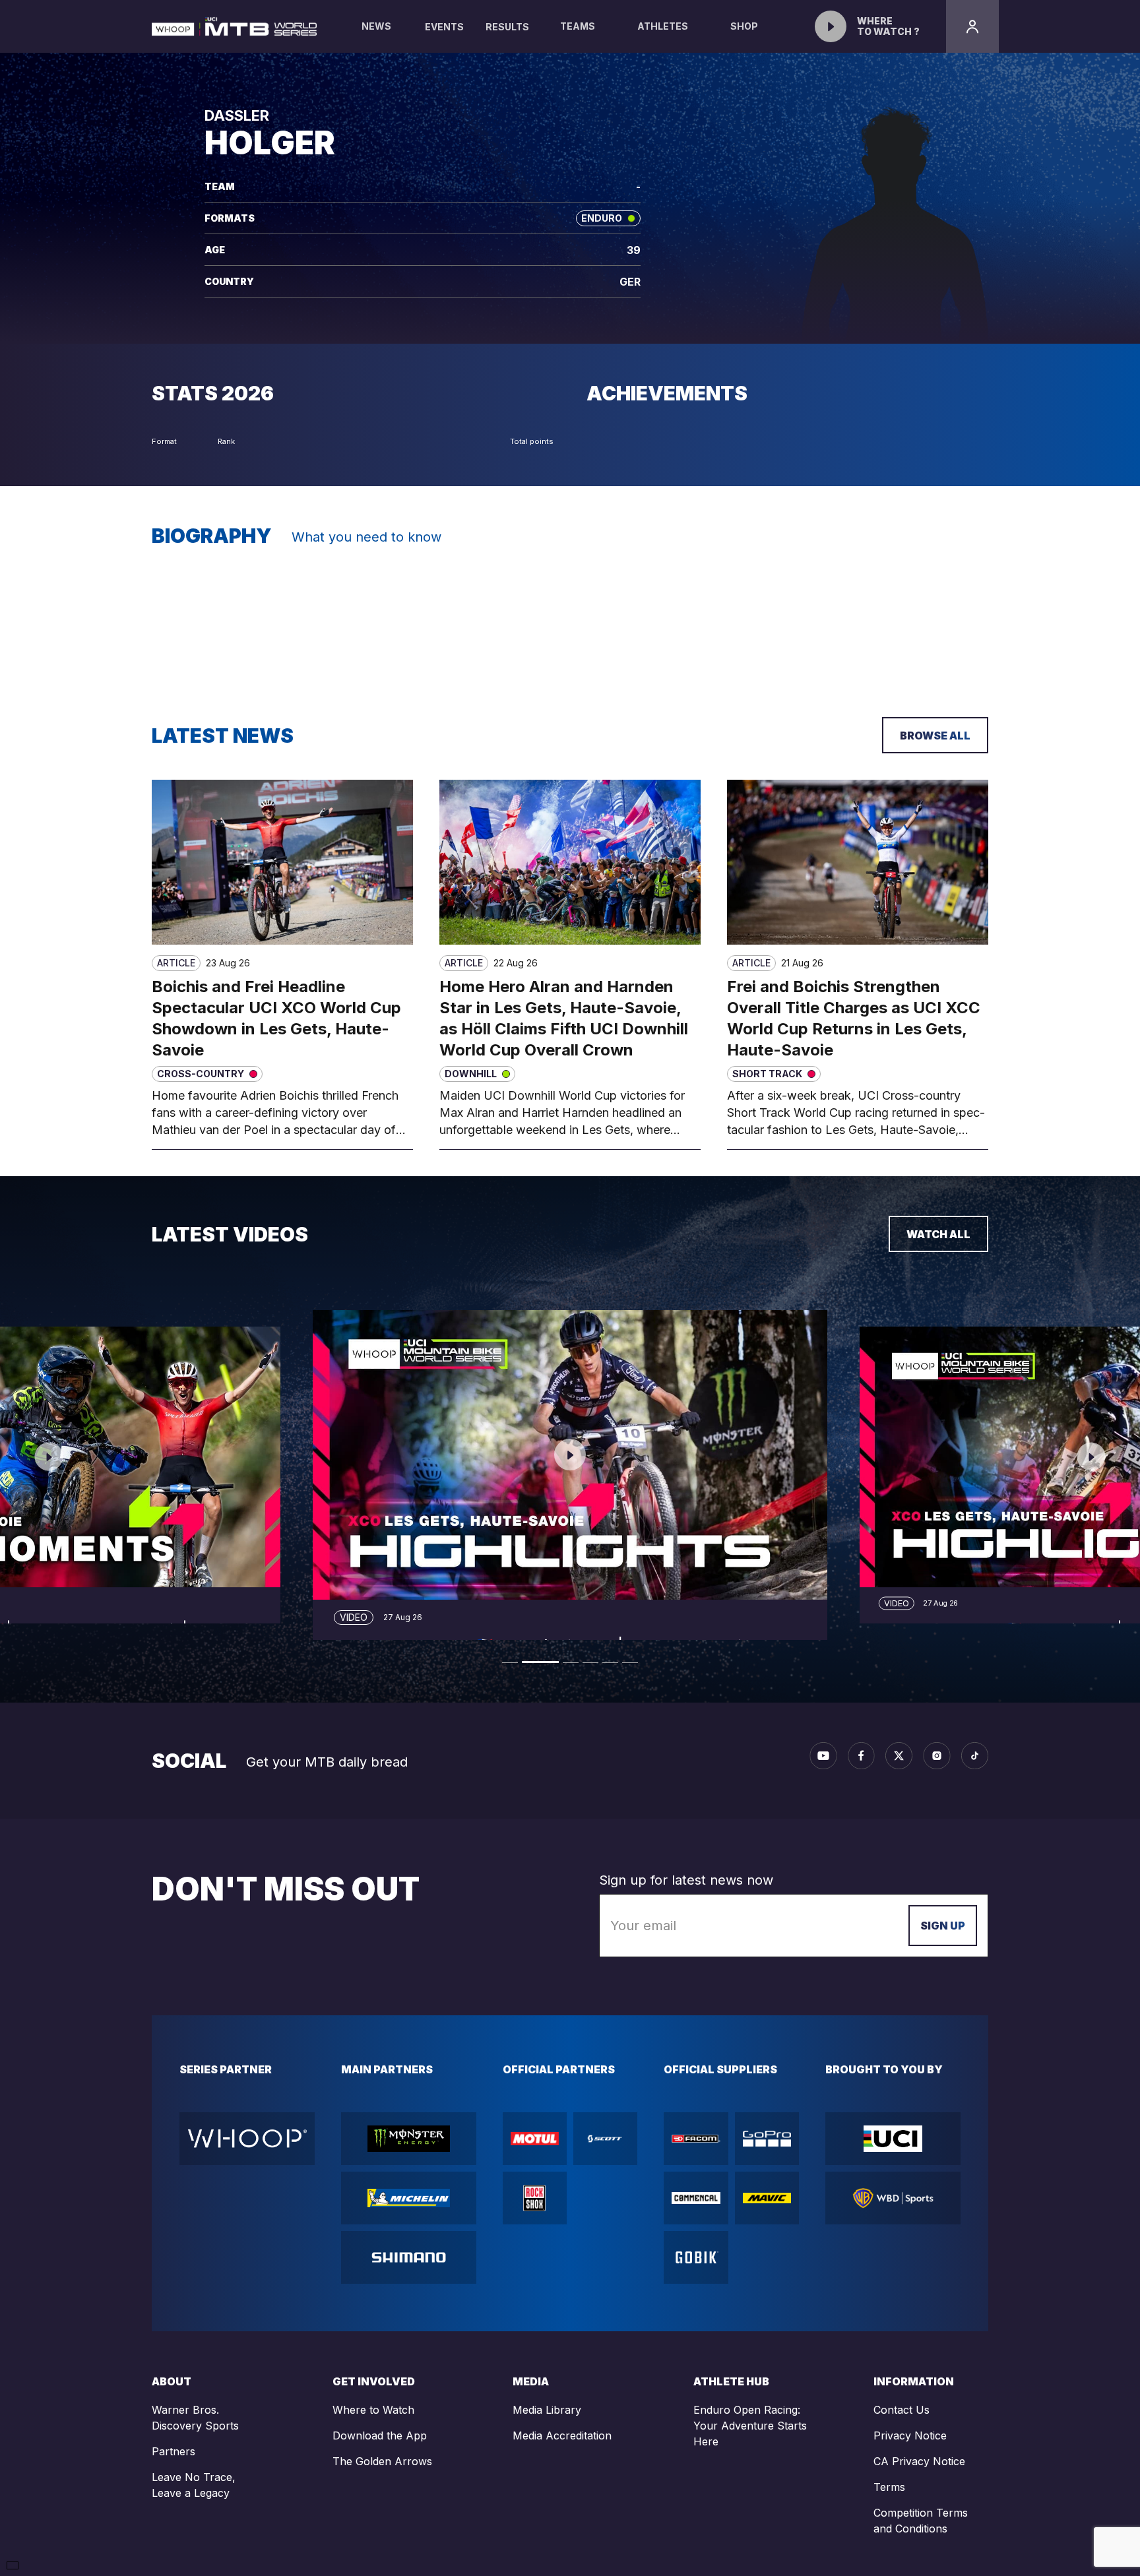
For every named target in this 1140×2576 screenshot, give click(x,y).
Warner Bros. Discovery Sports (195, 2418)
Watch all (938, 1234)
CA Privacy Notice (919, 2461)
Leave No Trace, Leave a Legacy (194, 2485)
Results (507, 27)
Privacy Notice (910, 2435)
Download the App (380, 2435)
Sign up (943, 1926)
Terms (889, 2487)
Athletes (663, 26)
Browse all (935, 736)
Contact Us (902, 2410)
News (376, 26)
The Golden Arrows (382, 2461)
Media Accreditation (562, 2435)
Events (444, 27)
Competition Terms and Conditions (921, 2521)
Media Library (547, 2410)
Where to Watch (373, 2410)
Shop (744, 26)
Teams (578, 26)
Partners (174, 2451)
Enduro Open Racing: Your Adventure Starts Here (750, 2426)
